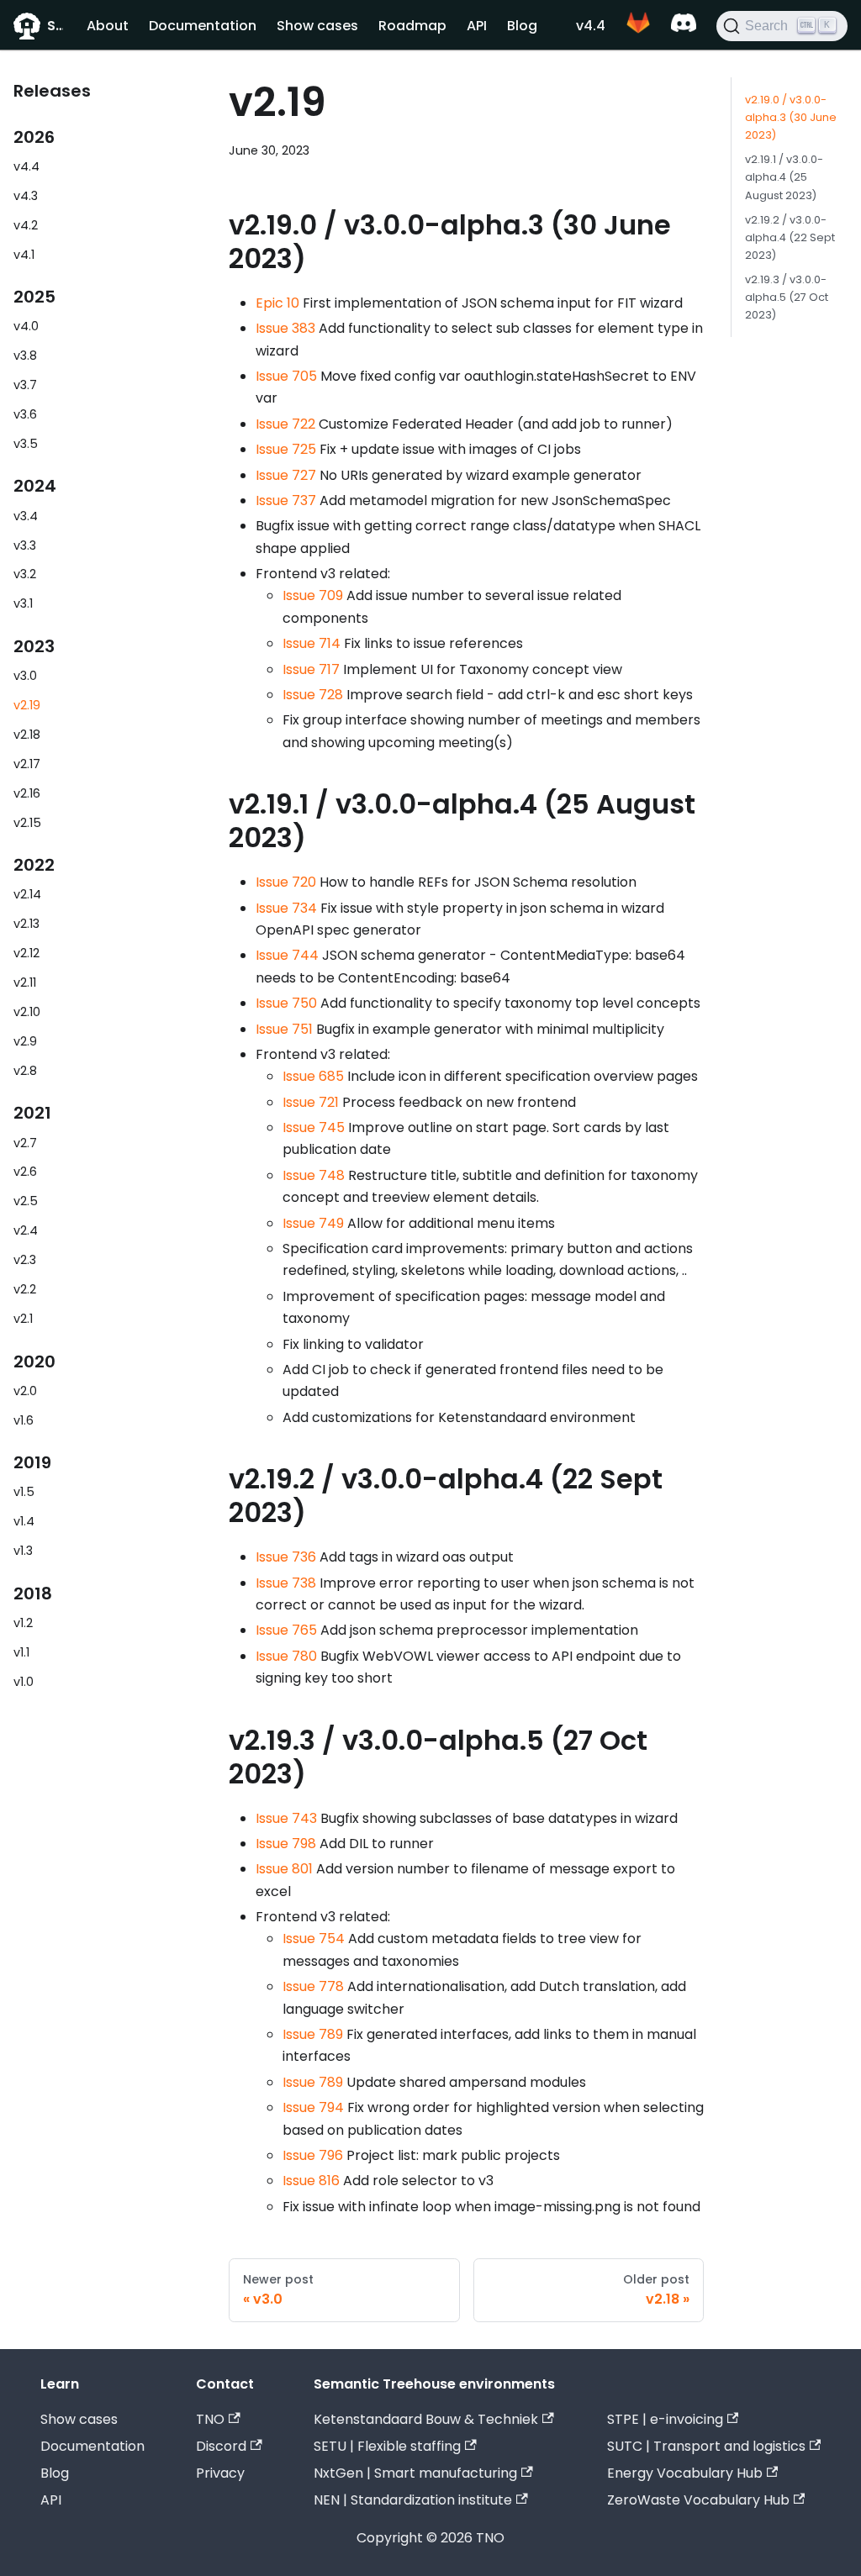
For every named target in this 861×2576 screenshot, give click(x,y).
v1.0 (24, 1682)
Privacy (220, 2473)
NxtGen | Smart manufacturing (415, 2473)
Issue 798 (286, 1844)
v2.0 (25, 1391)
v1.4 (24, 1521)
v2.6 (25, 1172)
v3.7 (25, 385)
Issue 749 (313, 1223)
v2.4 (26, 1230)
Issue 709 (313, 595)
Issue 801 (284, 1869)
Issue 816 (311, 2181)
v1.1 (21, 1652)
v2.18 (27, 735)
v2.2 (25, 1289)
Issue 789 (313, 2034)
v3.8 (25, 356)
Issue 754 (314, 1939)
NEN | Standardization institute (413, 2500)
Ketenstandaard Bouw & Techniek (426, 2419)
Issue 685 (313, 1076)
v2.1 (23, 1319)
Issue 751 (284, 1029)
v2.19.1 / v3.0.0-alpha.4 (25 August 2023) (784, 177)
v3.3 (25, 545)
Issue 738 (286, 1583)
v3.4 (26, 516)
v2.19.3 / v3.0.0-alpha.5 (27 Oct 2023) (787, 297)
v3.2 (25, 574)
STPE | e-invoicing (665, 2419)
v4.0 (26, 326)
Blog (522, 26)
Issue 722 (285, 424)
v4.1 (24, 255)
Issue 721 (311, 1102)
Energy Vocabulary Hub (685, 2473)
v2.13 (26, 924)
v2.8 (25, 1071)
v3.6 (25, 414)
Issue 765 (286, 1630)
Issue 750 (286, 1003)
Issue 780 (286, 1656)
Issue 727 (286, 475)
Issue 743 (286, 1818)
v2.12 (26, 953)
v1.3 (23, 1551)
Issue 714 (312, 643)
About (108, 26)
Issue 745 (314, 1127)
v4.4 (591, 26)
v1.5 (24, 1492)
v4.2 (26, 225)
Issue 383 (285, 328)
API (477, 26)
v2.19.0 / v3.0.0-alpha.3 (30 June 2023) (791, 117)
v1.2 (23, 1623)
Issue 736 (286, 1557)
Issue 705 (286, 376)
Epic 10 (277, 303)
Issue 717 (311, 669)
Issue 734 (286, 908)
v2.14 (27, 894)
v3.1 (23, 603)
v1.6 (24, 1420)
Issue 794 (313, 2107)
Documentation (203, 26)
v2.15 (27, 823)
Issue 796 (313, 2155)
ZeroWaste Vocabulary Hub (698, 2500)
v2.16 (27, 793)
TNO (210, 2419)
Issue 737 (286, 500)
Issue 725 (286, 449)
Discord (221, 2446)
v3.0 (25, 676)
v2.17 (27, 764)
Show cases (317, 26)
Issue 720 (286, 882)
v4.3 (26, 196)
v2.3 (25, 1260)
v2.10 (27, 1012)
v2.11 (25, 982)
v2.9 (25, 1041)
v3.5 (26, 444)
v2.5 (26, 1201)
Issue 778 (313, 1986)
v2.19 (27, 705)
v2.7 (25, 1143)
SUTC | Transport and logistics (706, 2446)
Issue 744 (287, 955)
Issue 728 (313, 695)
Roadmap (412, 26)
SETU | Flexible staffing (387, 2446)
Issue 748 (314, 1175)
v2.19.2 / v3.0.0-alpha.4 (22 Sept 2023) (790, 237)
